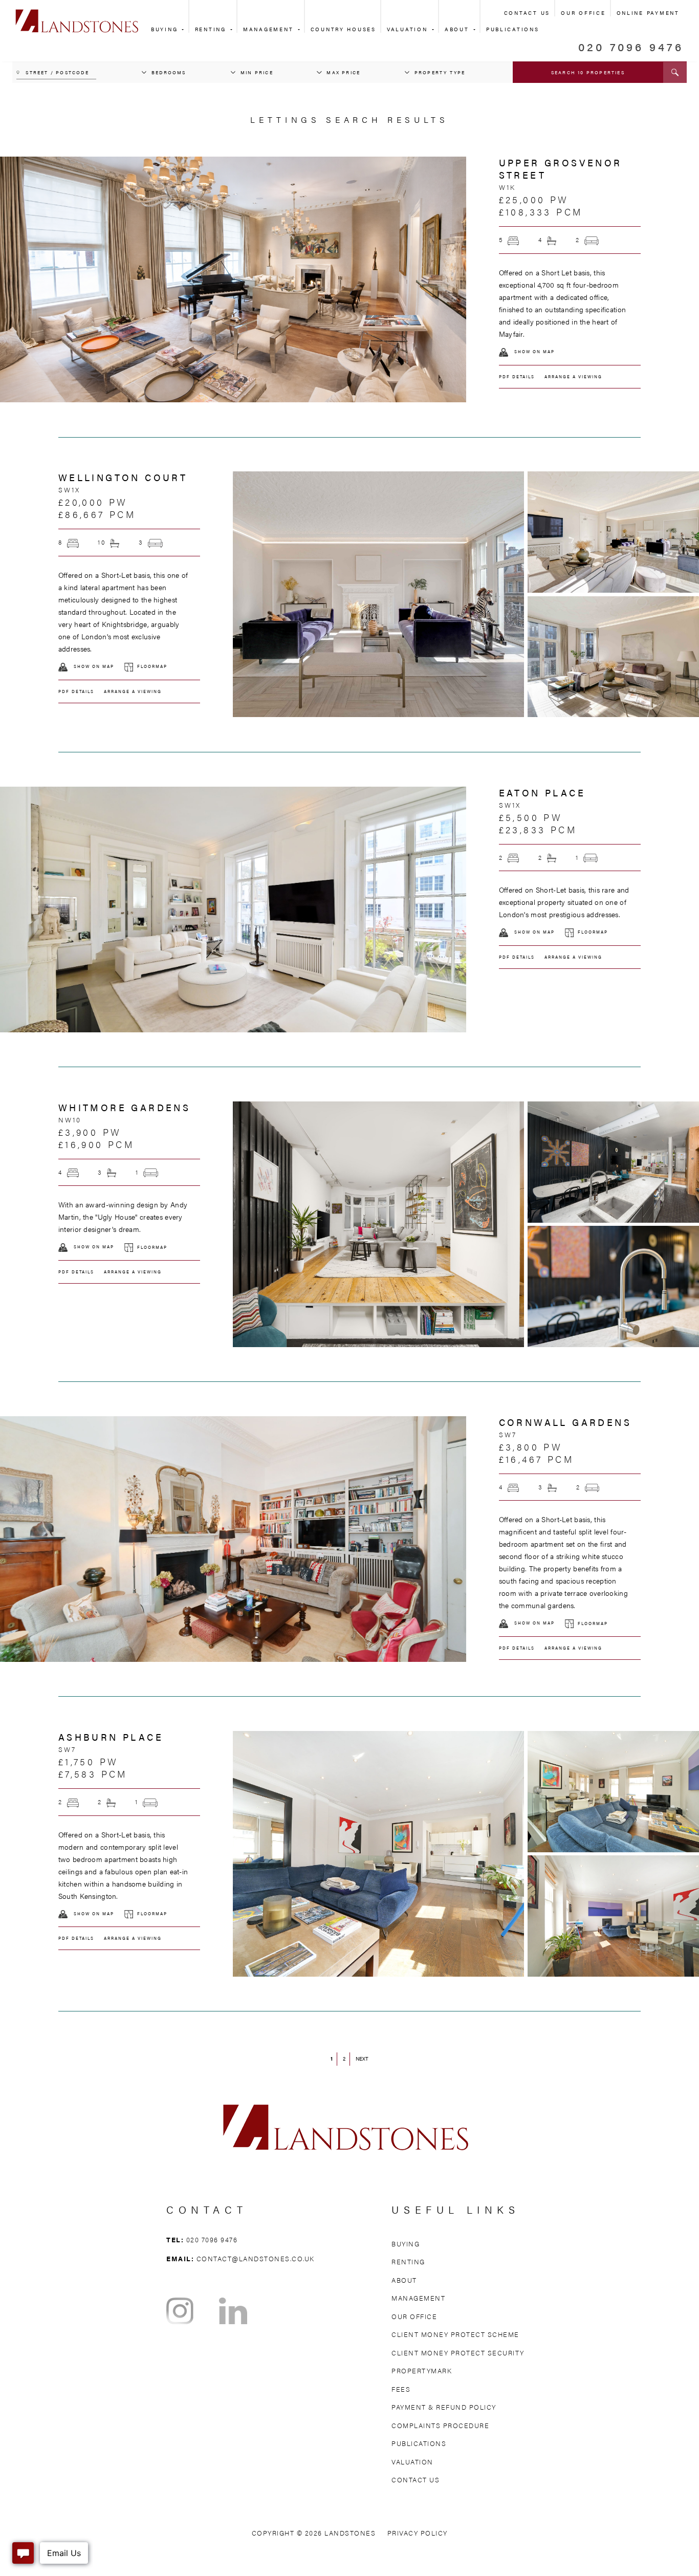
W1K (508, 187)
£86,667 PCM (97, 514)
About (458, 29)
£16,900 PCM (96, 1144)
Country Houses (343, 29)
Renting (212, 29)
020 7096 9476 (631, 46)
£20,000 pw (93, 502)
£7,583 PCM (93, 1774)
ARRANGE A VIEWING (573, 376)
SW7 (508, 1435)
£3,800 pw (531, 1447)
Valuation (409, 29)
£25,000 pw (534, 199)
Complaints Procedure (440, 2425)
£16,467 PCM (536, 1459)
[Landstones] (77, 15)
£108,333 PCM (541, 212)
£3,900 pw (90, 1132)
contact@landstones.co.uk (256, 2258)
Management (270, 29)
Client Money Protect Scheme (455, 2334)
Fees (401, 2389)
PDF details (517, 376)
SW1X (70, 490)
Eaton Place (542, 793)
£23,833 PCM (538, 829)
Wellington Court (123, 477)
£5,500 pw (531, 817)
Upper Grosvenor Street (561, 169)
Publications (419, 2443)
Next (362, 2059)
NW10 (70, 1120)
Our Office (583, 13)
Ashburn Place (111, 1737)
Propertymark (422, 2371)
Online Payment (648, 13)
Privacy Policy (418, 2533)
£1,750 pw (89, 1761)
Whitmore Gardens (124, 1107)
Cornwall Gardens (565, 1422)
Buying (166, 29)
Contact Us (527, 13)
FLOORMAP (152, 666)
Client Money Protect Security (458, 2353)
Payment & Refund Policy (444, 2407)
